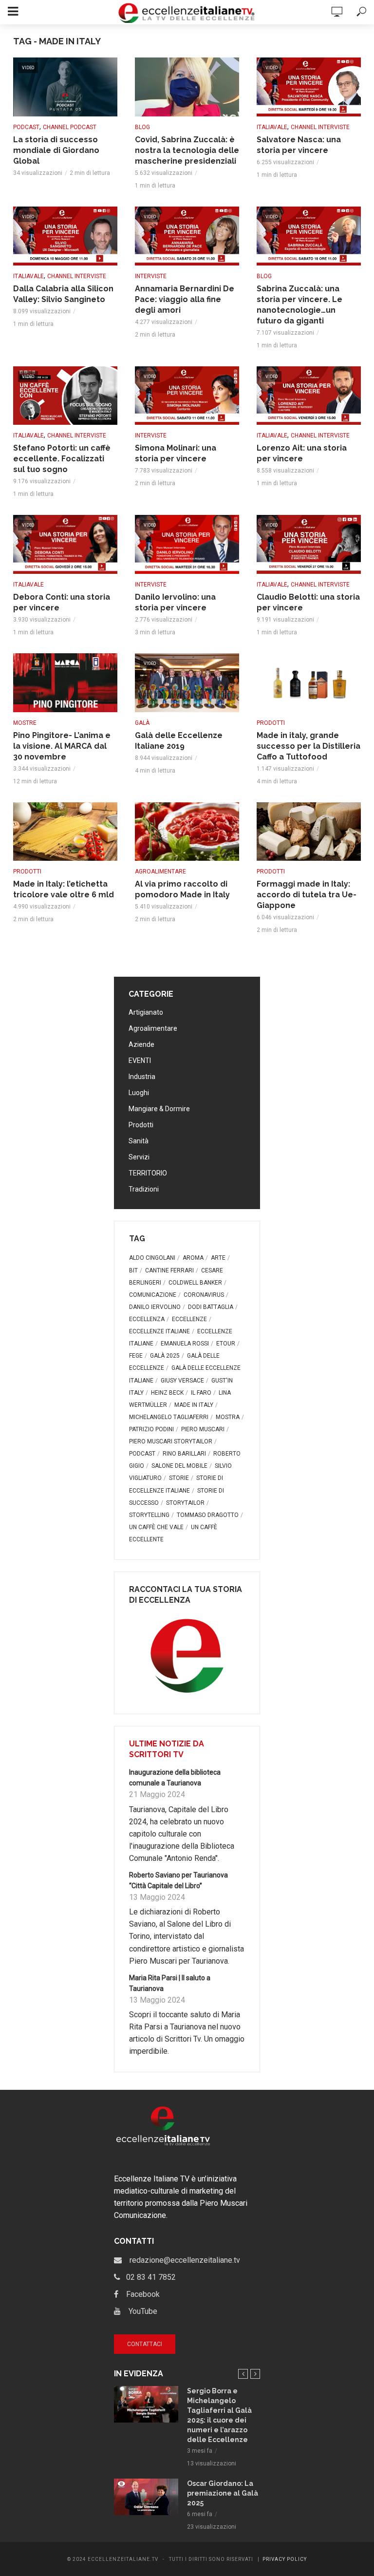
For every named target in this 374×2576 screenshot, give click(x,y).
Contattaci (145, 2344)
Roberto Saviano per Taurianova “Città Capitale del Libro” (178, 1880)
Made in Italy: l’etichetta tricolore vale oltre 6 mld (64, 889)
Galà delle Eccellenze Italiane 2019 (179, 741)
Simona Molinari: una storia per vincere (176, 453)
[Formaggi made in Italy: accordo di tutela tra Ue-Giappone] (309, 832)
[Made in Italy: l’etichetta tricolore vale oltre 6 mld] (65, 832)
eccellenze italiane (159, 1331)
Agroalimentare (160, 871)
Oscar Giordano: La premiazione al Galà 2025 (223, 2493)
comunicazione (153, 1295)
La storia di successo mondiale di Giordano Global (56, 150)
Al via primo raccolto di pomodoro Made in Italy (182, 889)
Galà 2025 (165, 1356)
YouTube (139, 2311)
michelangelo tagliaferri (169, 1417)
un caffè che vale (156, 1527)
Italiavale (272, 127)
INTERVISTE (151, 276)
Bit (133, 1270)
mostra (228, 1417)
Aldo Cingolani (152, 1258)
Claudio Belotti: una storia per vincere (308, 602)
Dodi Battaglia (211, 1307)
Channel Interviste (320, 127)
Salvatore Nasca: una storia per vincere (299, 145)
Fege (136, 1356)
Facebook (139, 2294)
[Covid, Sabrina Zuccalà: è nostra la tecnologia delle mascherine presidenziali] (187, 87)
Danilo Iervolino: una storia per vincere (175, 602)
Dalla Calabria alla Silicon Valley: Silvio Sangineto (63, 294)
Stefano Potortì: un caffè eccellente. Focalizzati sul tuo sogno (62, 459)
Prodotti (271, 723)
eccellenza (147, 1319)
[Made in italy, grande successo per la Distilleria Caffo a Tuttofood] (309, 683)
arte (218, 1258)
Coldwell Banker (195, 1283)
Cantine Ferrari (169, 1270)
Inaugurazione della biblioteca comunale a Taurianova (175, 1778)
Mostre (25, 723)
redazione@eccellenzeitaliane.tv (181, 2260)
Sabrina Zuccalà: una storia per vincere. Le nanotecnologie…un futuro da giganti (299, 305)
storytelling (149, 1515)
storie (179, 1478)
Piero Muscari (203, 1429)
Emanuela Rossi (185, 1344)
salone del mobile (179, 1466)
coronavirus (204, 1295)
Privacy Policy (285, 2559)
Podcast (26, 127)
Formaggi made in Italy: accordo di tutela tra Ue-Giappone (307, 895)
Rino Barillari (184, 1454)
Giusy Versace (182, 1381)
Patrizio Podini (151, 1429)
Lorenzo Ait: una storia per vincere (302, 453)
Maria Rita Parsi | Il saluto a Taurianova (170, 1983)
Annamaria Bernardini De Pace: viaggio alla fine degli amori (185, 299)
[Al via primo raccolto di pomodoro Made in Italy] (187, 832)
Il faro (201, 1393)
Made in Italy (194, 1405)
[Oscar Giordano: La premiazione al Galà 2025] (146, 2497)
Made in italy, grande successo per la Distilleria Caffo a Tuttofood (309, 746)
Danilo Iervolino (155, 1307)
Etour (226, 1344)
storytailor (185, 1503)
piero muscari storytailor (171, 1441)
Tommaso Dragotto (208, 1515)
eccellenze (189, 1319)
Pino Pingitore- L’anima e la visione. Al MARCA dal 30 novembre (62, 746)
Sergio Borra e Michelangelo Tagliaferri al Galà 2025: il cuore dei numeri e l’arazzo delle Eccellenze (219, 2415)
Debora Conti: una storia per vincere (62, 602)
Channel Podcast (70, 127)
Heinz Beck (167, 1393)
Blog (142, 127)
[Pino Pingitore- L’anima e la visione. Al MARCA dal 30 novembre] (65, 683)
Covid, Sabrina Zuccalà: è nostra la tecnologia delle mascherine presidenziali (187, 150)
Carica (187, 946)
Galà (142, 723)
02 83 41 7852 (148, 2277)
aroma (193, 1258)
